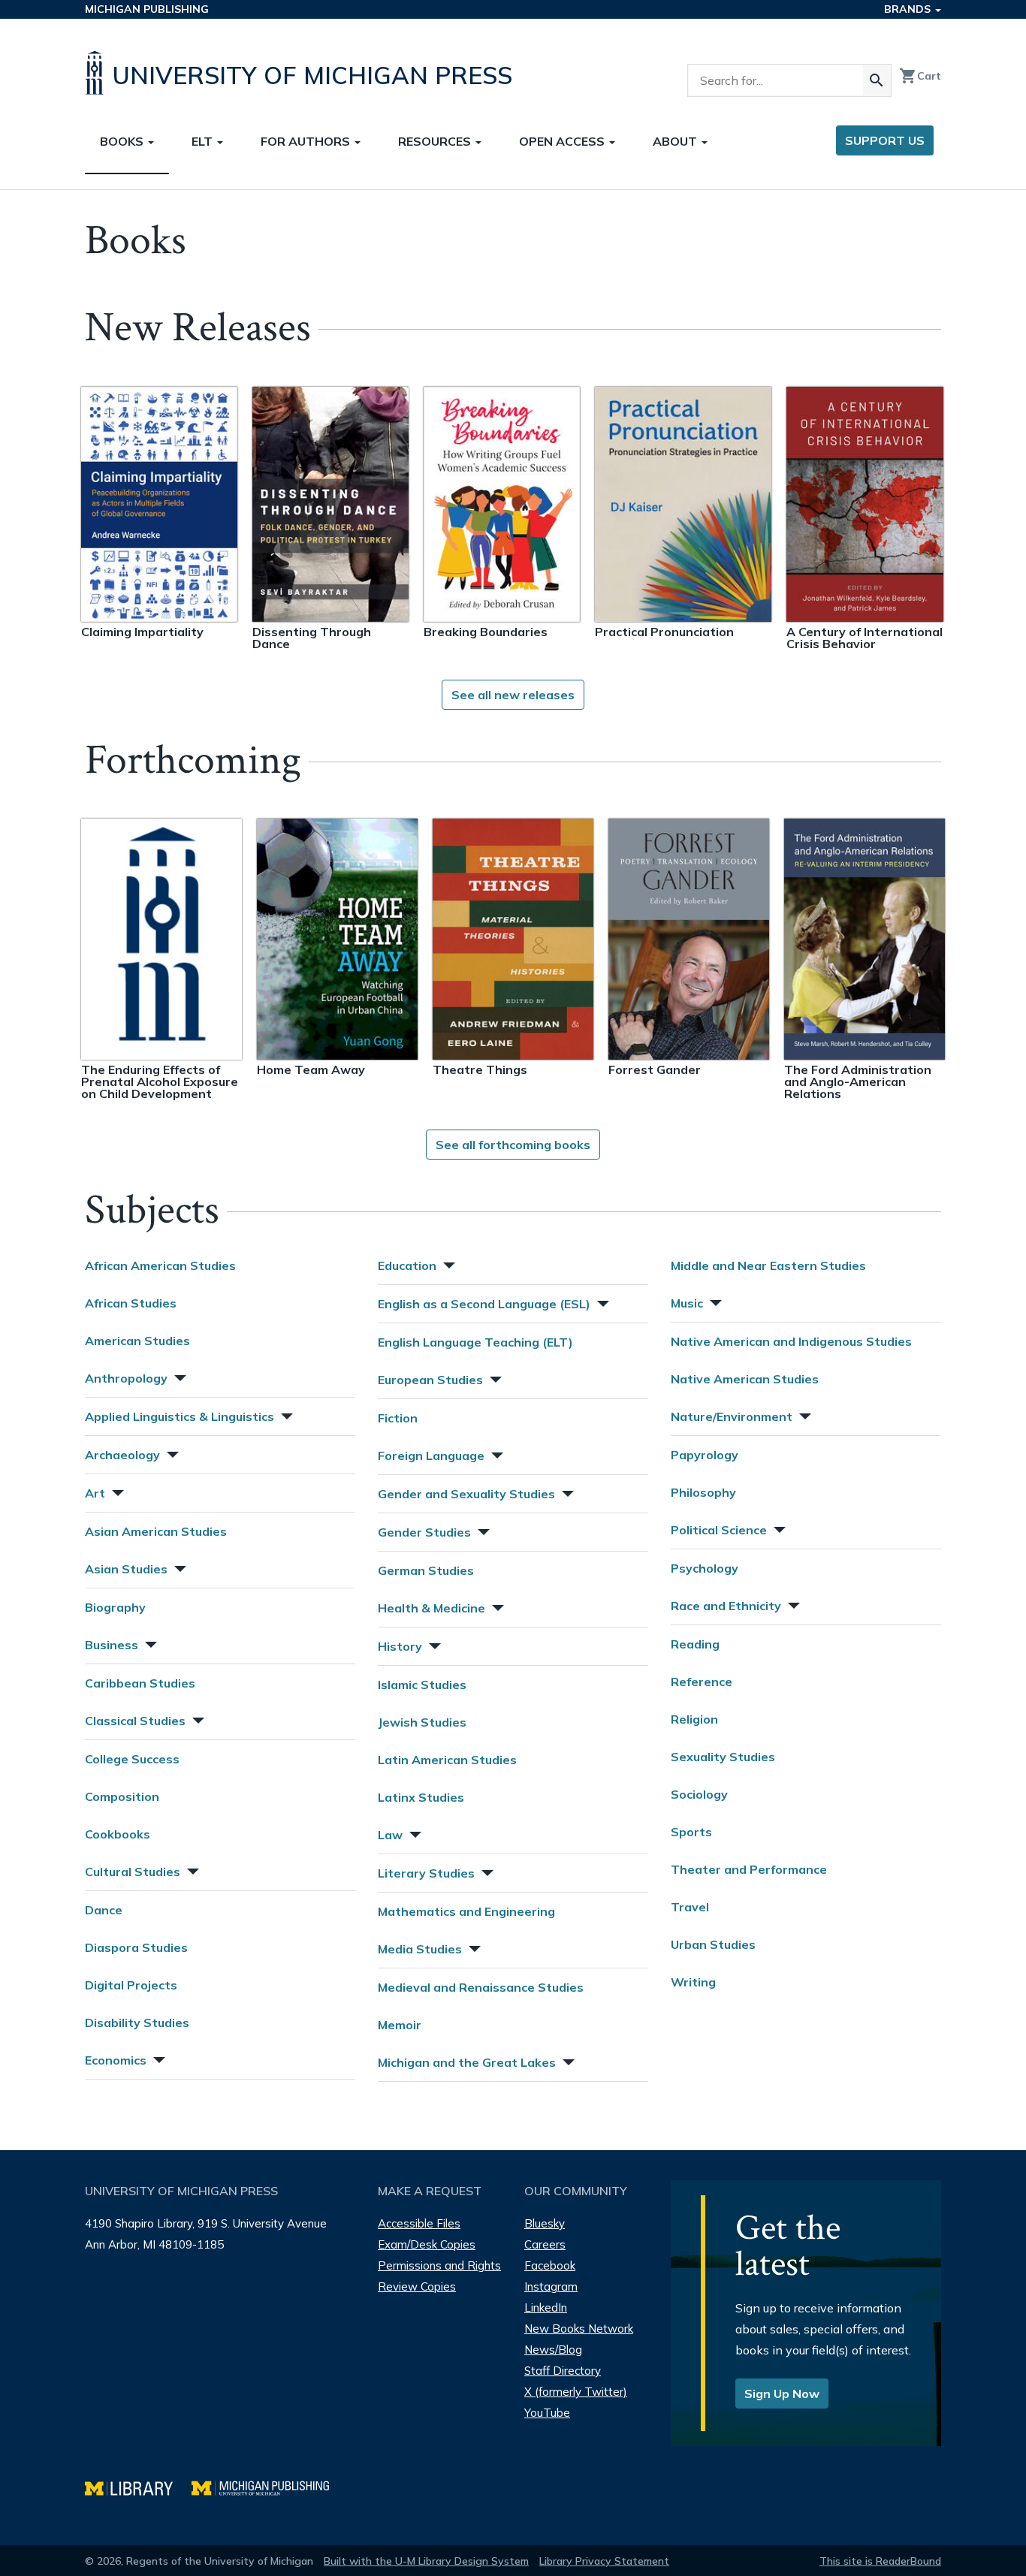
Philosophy (703, 1492)
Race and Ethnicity (726, 1606)
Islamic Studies (422, 1685)
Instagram (551, 2286)
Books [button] (123, 141)
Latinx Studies (421, 1797)
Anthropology (126, 1378)
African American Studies (160, 1265)
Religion (694, 1719)
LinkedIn (546, 2308)
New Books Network (579, 2329)
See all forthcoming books (513, 1145)
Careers (545, 2244)
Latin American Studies (447, 1760)
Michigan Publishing (147, 9)
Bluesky (545, 2223)
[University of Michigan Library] (138, 2486)
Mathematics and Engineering (466, 1911)
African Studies (131, 1303)
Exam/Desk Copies (427, 2244)
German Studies (426, 1570)
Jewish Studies (422, 1722)
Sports (691, 1832)
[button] (179, 1376)
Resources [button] (436, 141)
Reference (702, 1682)
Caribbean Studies (140, 1683)
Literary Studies (426, 1873)
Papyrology (705, 1455)
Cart (920, 76)
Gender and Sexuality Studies (466, 1494)
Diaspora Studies (136, 1947)
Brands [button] (909, 9)
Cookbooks (118, 1834)
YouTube (547, 2413)
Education (407, 1265)
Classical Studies (135, 1721)
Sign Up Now (782, 2394)
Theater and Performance (749, 1869)
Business (112, 1645)
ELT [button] (204, 141)
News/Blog (553, 2350)
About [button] (676, 141)
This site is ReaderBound (880, 2561)
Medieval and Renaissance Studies (481, 1987)
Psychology (705, 1568)
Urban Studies (713, 1944)
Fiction (398, 1418)
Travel (690, 1907)
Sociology (699, 1794)
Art (95, 1493)
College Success (132, 1759)
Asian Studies (126, 1569)
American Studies (137, 1341)
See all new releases (513, 695)
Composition (122, 1796)
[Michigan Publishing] (268, 2486)
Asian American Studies (156, 1531)
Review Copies (417, 2286)
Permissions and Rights (439, 2265)
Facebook (550, 2265)
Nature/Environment (732, 1416)
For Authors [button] (307, 141)
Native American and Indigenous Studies (791, 1341)
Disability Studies (137, 2022)
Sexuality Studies (723, 1757)
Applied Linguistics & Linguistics (180, 1416)
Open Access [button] (563, 141)
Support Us (885, 140)
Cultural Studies (133, 1872)
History (400, 1646)
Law (390, 1835)
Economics (116, 2060)
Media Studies (420, 1949)
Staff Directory (563, 2371)
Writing (693, 1982)
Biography (115, 1607)
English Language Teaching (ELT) (475, 1342)
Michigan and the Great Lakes (467, 2062)
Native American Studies (745, 1379)
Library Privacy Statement (604, 2561)
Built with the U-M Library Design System (426, 2561)
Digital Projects (131, 1985)
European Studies (430, 1380)
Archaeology (122, 1455)
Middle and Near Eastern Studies (768, 1265)
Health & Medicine (432, 1608)
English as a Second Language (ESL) (484, 1304)
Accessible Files (419, 2223)
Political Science (719, 1530)
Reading (695, 1644)
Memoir (400, 2025)
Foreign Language (431, 1455)
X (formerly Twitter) (576, 2392)
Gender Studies (424, 1532)
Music (687, 1303)
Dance (104, 1910)
